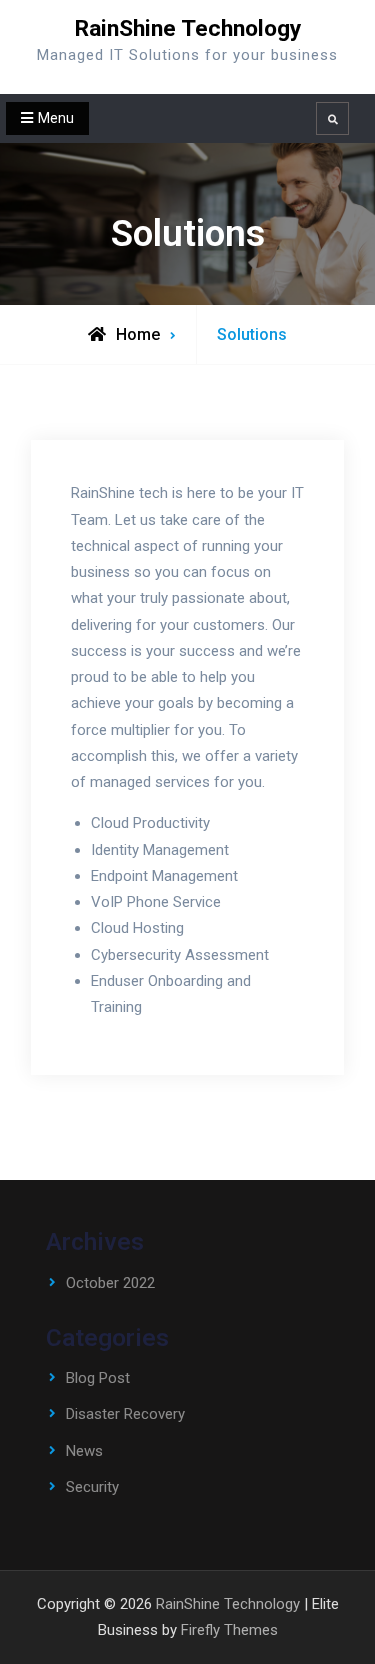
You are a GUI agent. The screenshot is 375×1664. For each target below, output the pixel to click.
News (84, 1451)
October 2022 (110, 1283)
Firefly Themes (229, 1630)
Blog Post (98, 1378)
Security (92, 1487)
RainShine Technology (188, 28)
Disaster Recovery (125, 1414)
